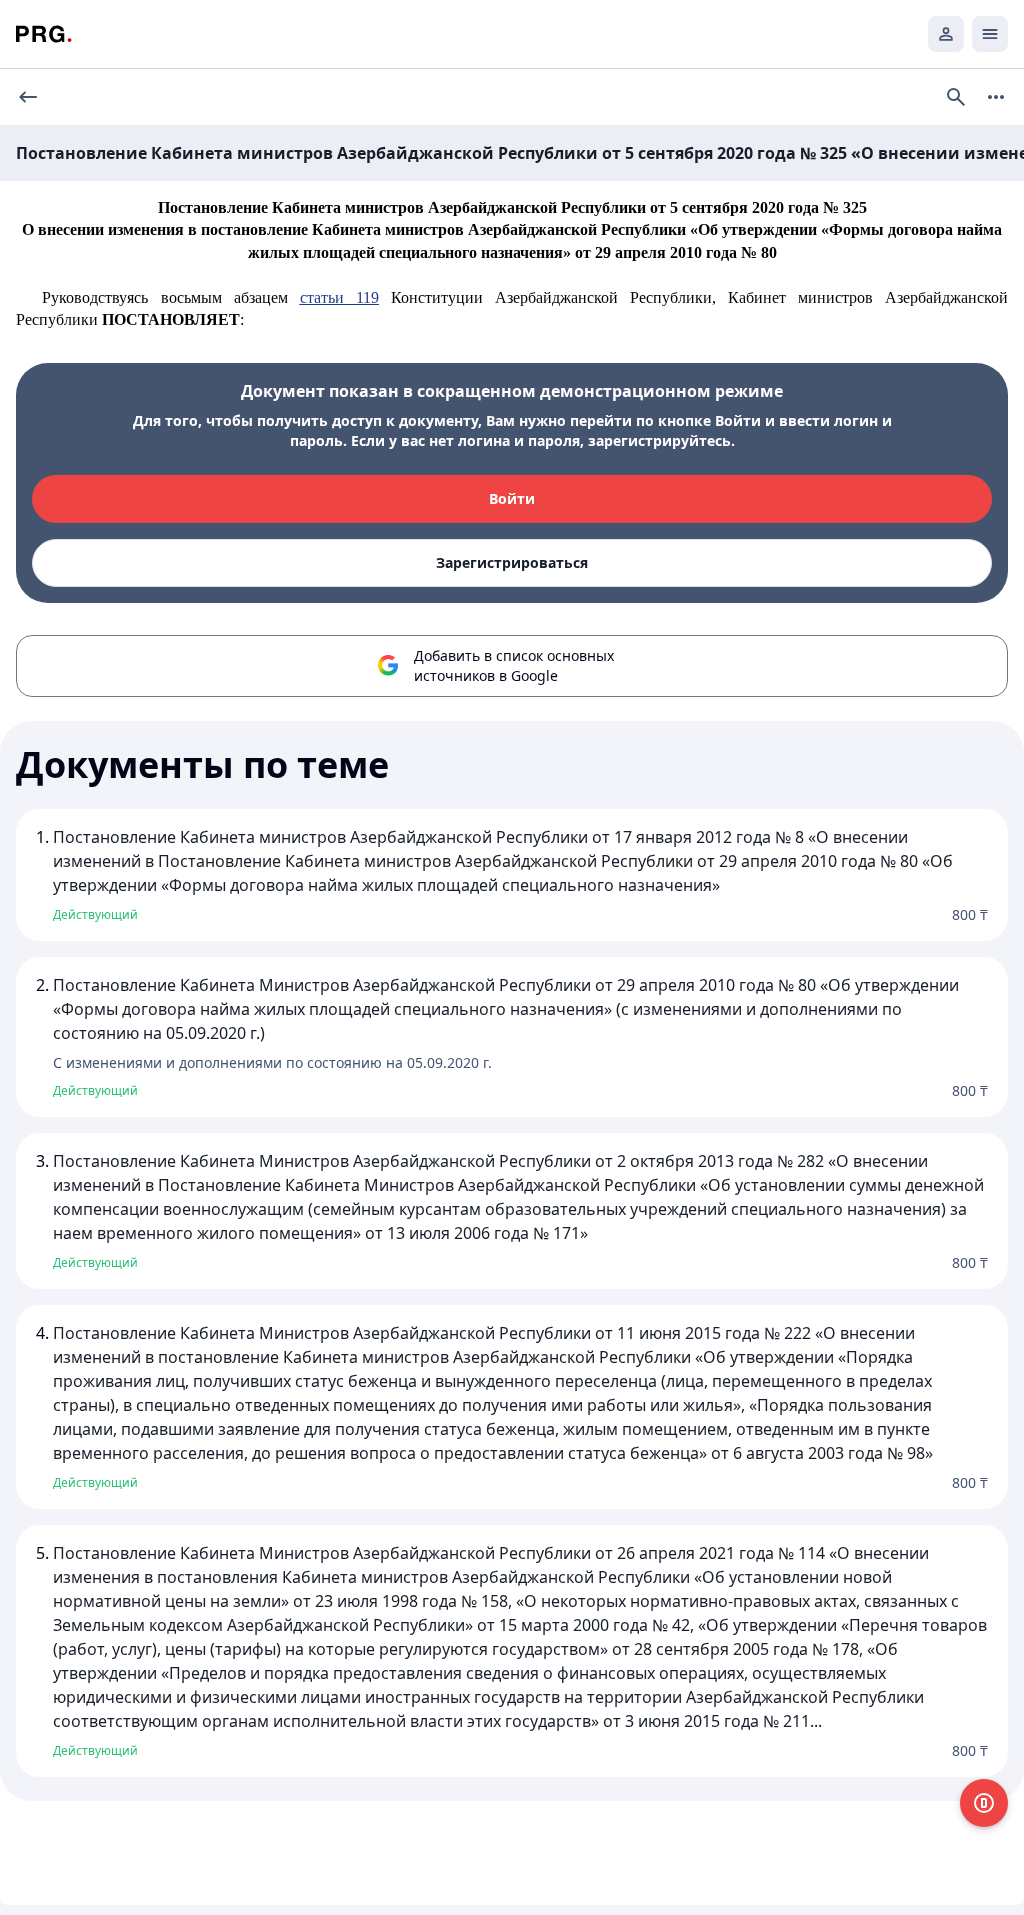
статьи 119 (339, 297)
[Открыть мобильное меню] (990, 34)
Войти (512, 498)
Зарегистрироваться (512, 562)
